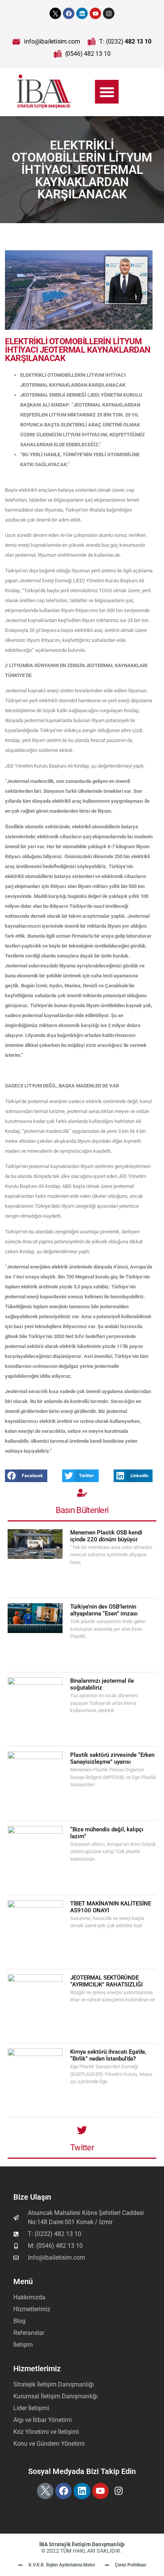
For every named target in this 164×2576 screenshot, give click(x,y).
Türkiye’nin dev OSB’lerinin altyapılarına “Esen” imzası (104, 1610)
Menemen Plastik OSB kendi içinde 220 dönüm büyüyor (106, 1536)
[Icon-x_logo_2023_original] (55, 13)
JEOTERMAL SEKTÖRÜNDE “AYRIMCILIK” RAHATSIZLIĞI (107, 1981)
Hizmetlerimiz (37, 2369)
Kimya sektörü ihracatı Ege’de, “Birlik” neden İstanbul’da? (108, 2055)
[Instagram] (109, 13)
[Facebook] (69, 13)
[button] (107, 92)
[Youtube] (95, 13)
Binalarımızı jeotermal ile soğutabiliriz (102, 1684)
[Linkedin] (82, 13)
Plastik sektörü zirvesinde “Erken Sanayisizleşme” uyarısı (112, 1758)
